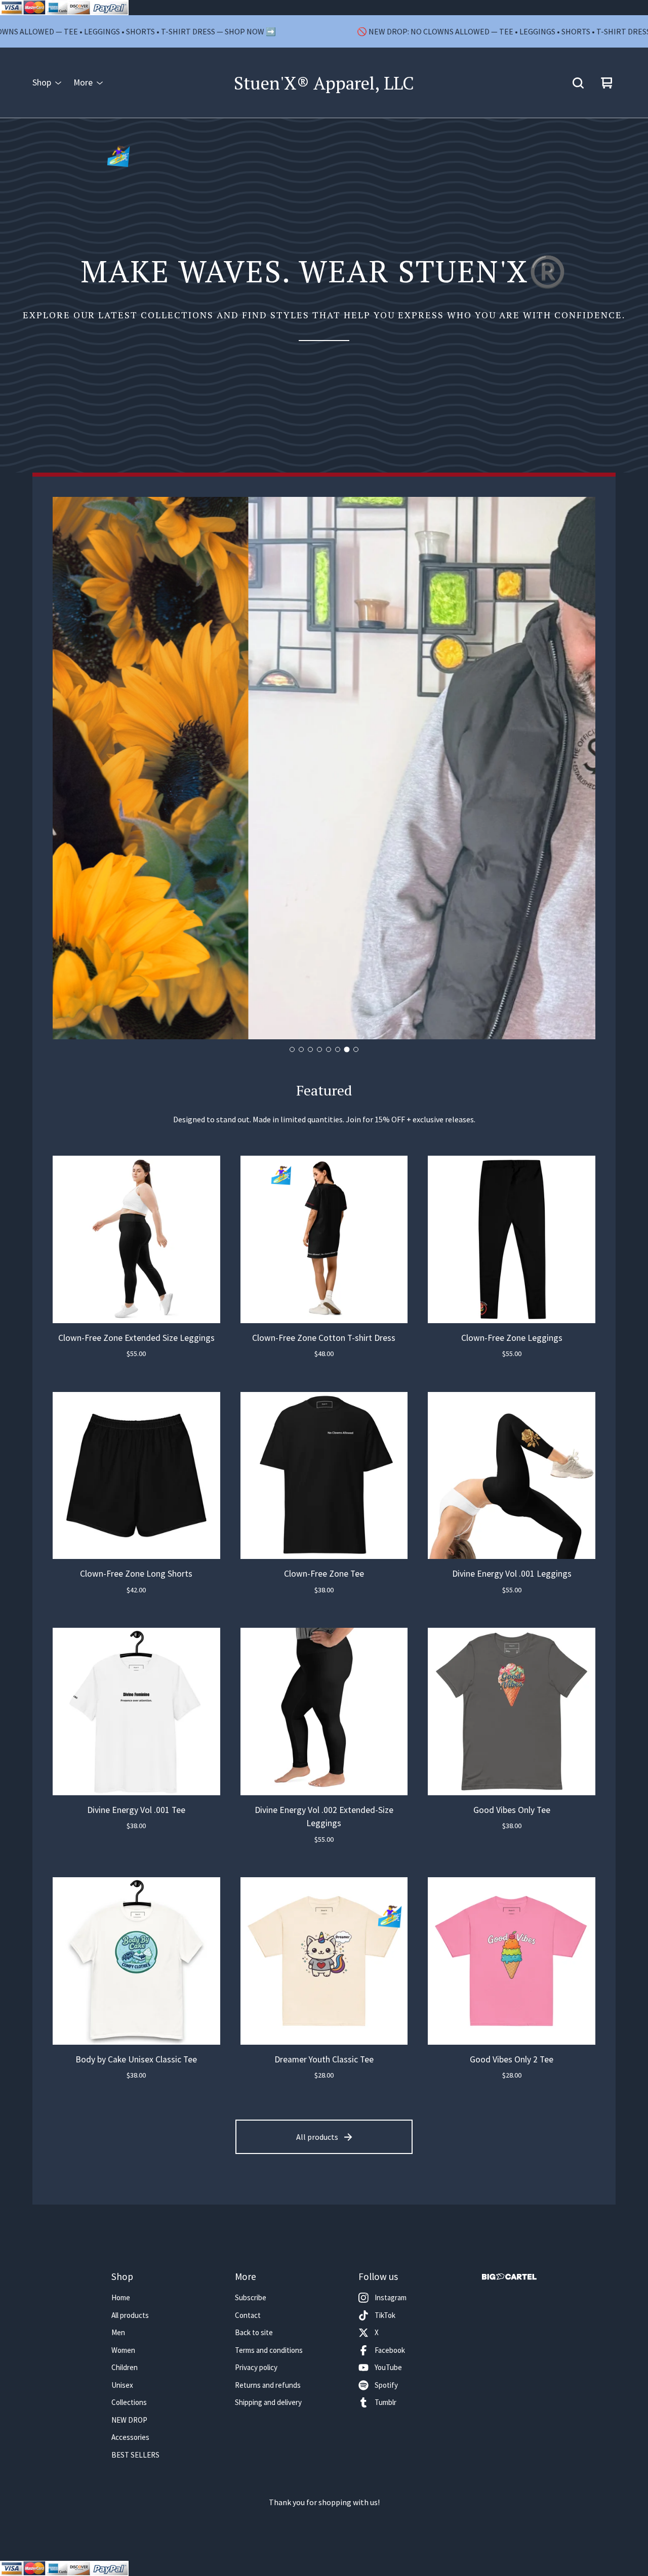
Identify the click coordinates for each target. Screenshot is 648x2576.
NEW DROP (129, 2420)
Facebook (390, 2350)
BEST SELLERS (135, 2455)
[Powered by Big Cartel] (509, 2277)
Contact (248, 2315)
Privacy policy (256, 2367)
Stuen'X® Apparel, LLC (324, 83)
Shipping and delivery (268, 2402)
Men (118, 2332)
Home (121, 2297)
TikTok (385, 2315)
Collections (129, 2402)
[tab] (292, 1049)
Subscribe (251, 2297)
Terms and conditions (269, 2350)
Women (123, 2350)
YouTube (388, 2367)
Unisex (122, 2385)
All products (317, 2137)
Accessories (130, 2437)
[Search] (578, 83)
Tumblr (386, 2402)
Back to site (254, 2332)
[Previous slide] (69, 769)
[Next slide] (579, 769)
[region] (324, 31)
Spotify (386, 2385)
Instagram (391, 2297)
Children (125, 2367)
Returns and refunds (268, 2385)
